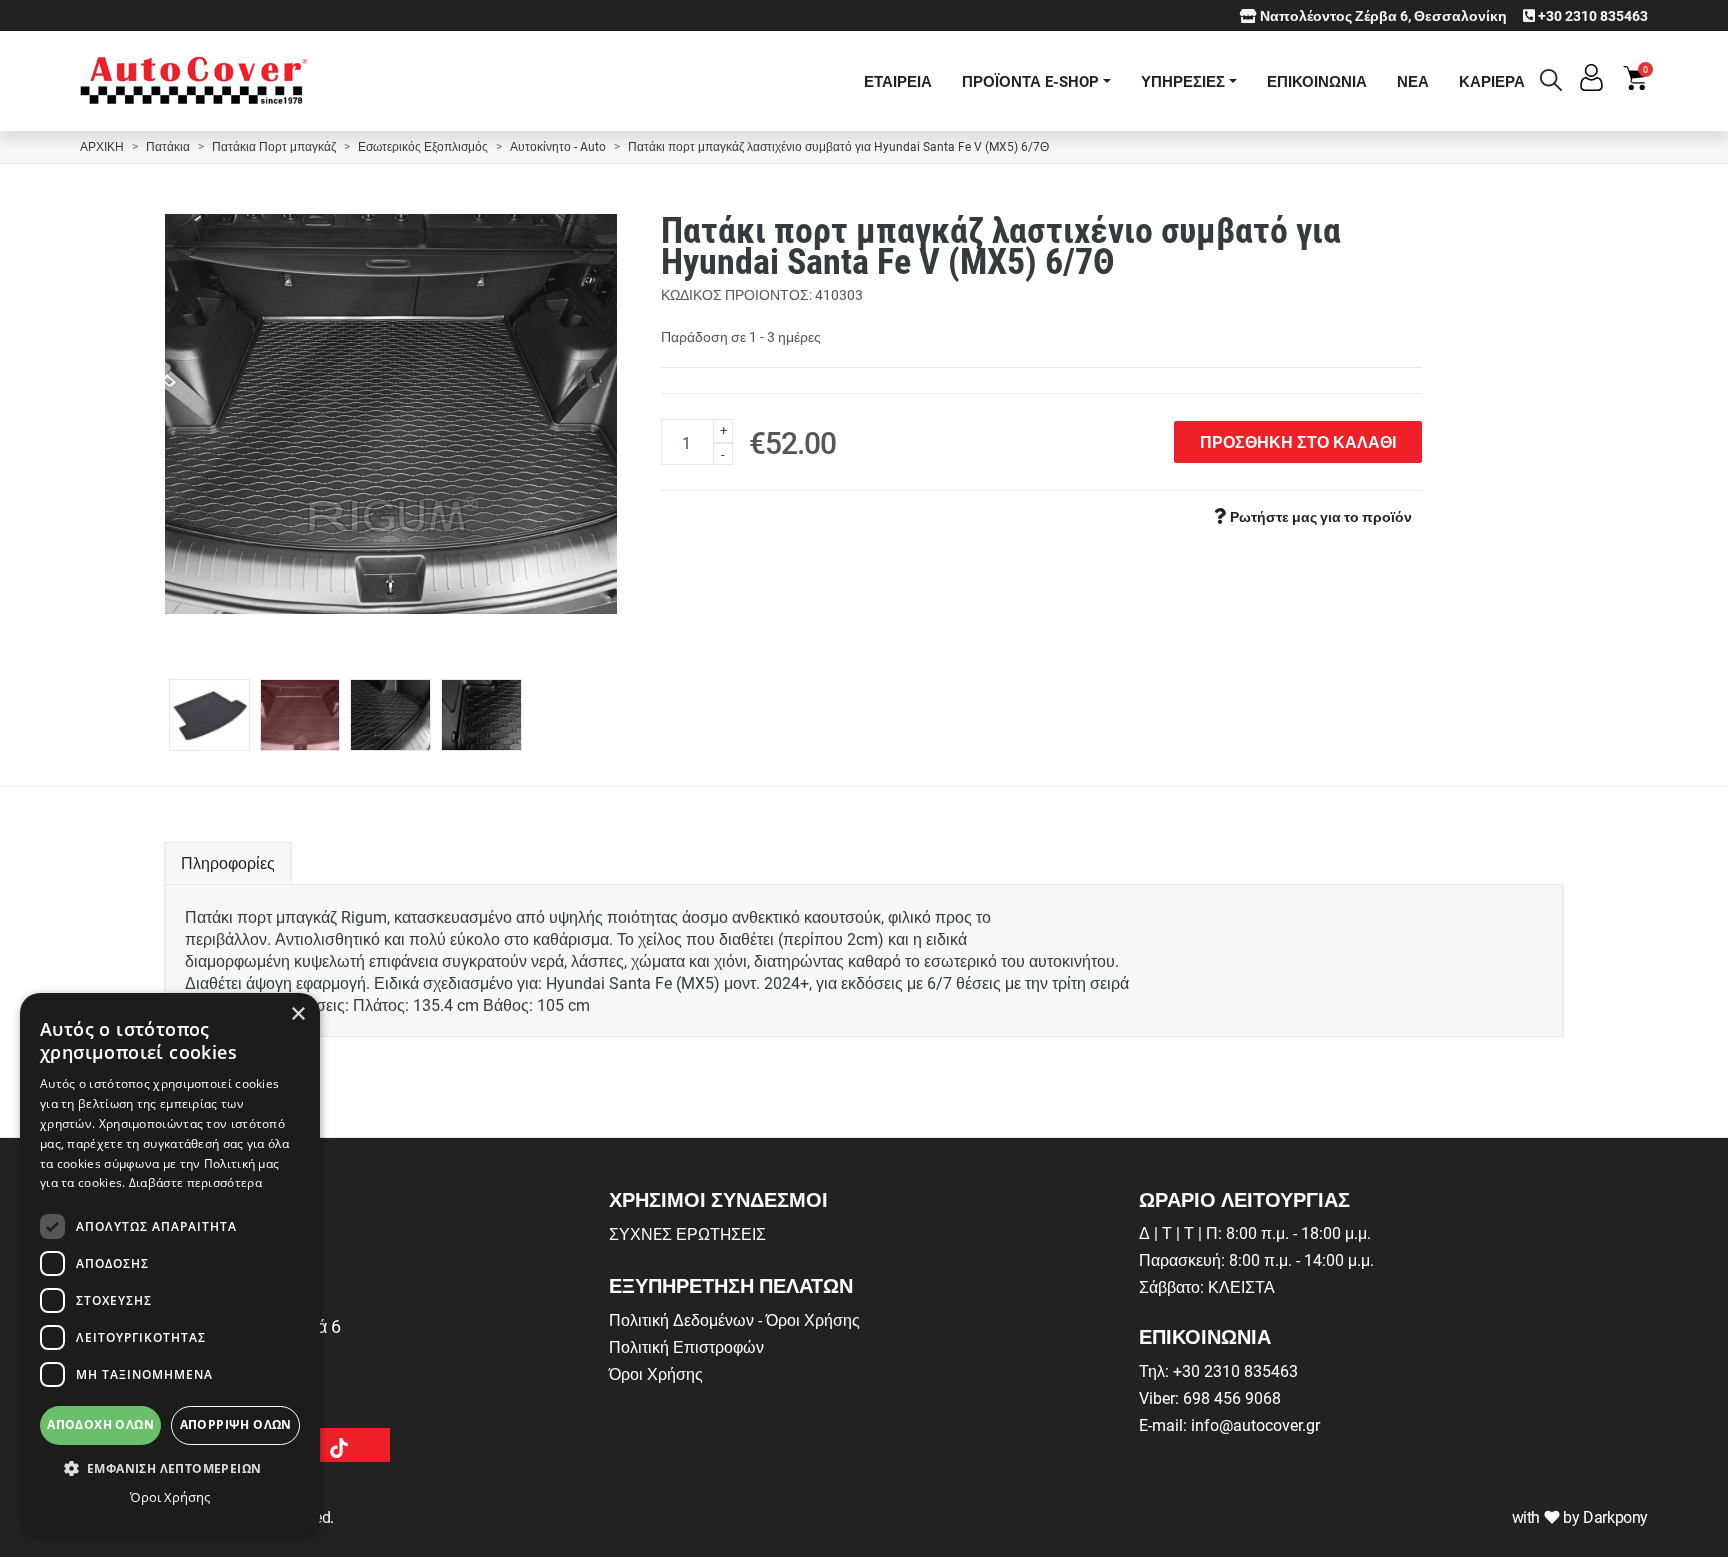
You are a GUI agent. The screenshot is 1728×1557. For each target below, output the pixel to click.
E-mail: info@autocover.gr (1229, 1424)
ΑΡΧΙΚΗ (102, 146)
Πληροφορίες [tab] (228, 862)
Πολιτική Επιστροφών (686, 1346)
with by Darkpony (1580, 1516)
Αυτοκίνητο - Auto (558, 146)
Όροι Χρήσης (656, 1373)
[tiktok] (339, 1445)
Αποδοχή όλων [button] (100, 1424)
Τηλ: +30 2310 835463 (1218, 1370)
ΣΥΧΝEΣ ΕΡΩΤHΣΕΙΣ (687, 1233)
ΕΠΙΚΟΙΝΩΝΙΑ (1317, 81)
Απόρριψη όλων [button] (236, 1424)
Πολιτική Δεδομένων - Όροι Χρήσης (734, 1319)
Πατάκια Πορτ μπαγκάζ (274, 146)
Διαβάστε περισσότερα (195, 1182)
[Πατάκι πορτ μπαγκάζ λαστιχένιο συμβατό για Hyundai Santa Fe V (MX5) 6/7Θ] (391, 414)
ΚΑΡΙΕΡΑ (1492, 81)
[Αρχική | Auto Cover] (194, 81)
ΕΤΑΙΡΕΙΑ (898, 81)
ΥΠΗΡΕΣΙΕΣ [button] (1183, 81)
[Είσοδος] (1591, 84)
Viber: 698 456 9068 (1210, 1397)
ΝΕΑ (1413, 81)
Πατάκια (168, 146)
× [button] (297, 1014)
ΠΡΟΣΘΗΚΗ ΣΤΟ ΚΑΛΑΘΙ (1298, 441)
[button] (170, 1468)
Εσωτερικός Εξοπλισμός (423, 146)
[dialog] (170, 1265)
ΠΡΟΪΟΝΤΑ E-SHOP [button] (1030, 81)
